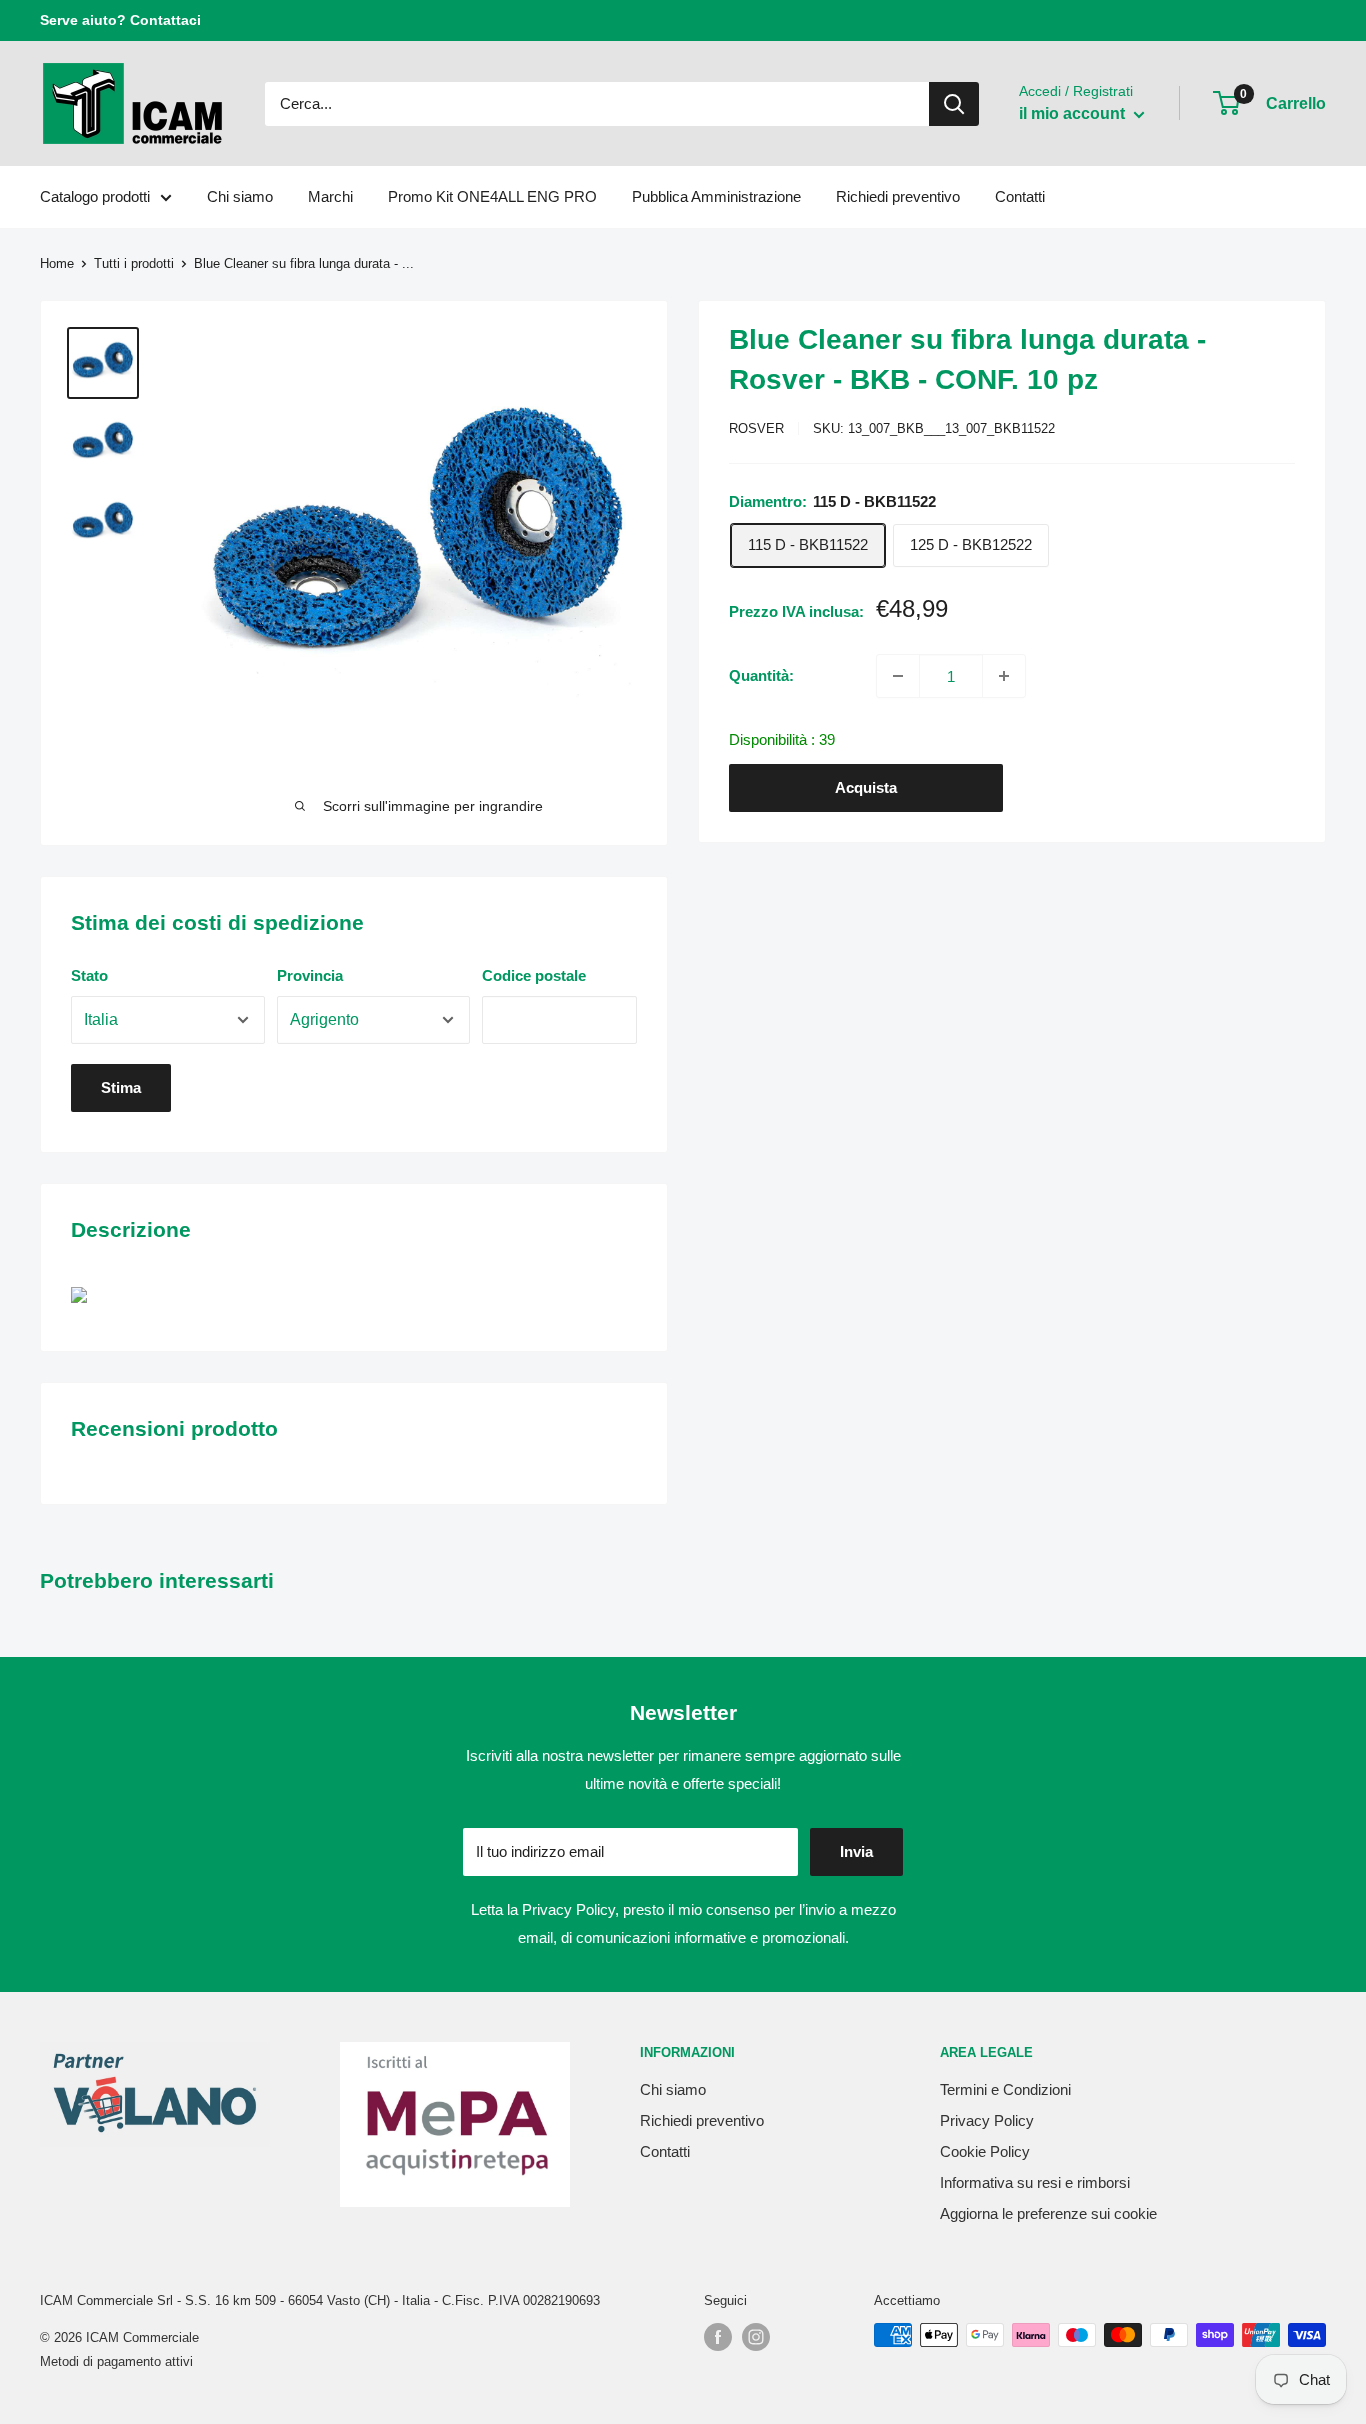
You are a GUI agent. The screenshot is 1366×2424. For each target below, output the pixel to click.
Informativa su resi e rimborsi (1035, 2182)
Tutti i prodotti (134, 263)
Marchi (330, 196)
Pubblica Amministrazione (716, 196)
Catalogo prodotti (95, 196)
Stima (121, 1087)
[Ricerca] (954, 104)
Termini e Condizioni (1005, 2089)
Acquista (866, 787)
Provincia (310, 975)
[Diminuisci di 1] (898, 676)
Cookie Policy (985, 2151)
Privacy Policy (568, 1909)
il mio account (1074, 113)
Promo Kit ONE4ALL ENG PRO (492, 196)
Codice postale (534, 975)
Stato (89, 975)
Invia (856, 1851)
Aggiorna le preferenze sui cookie (1048, 2213)
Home (57, 263)
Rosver (756, 428)
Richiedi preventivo (898, 196)
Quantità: (761, 675)
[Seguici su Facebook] (718, 2337)
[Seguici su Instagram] (756, 2337)
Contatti (1020, 196)
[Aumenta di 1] (1004, 676)
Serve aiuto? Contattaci (120, 20)
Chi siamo (240, 196)
